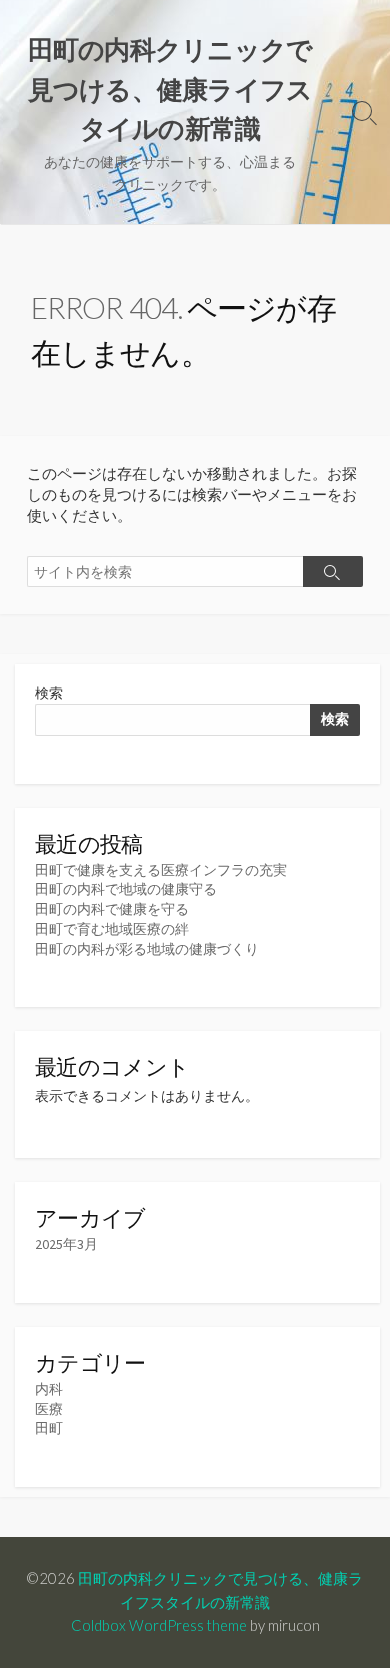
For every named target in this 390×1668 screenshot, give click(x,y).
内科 (49, 1389)
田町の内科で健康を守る (112, 909)
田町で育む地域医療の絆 (112, 929)
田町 (49, 1428)
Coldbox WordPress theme (159, 1625)
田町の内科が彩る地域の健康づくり (147, 949)
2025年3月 (66, 1244)
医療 (49, 1409)
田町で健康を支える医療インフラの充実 (161, 870)
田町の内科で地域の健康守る (126, 889)
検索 (49, 693)
